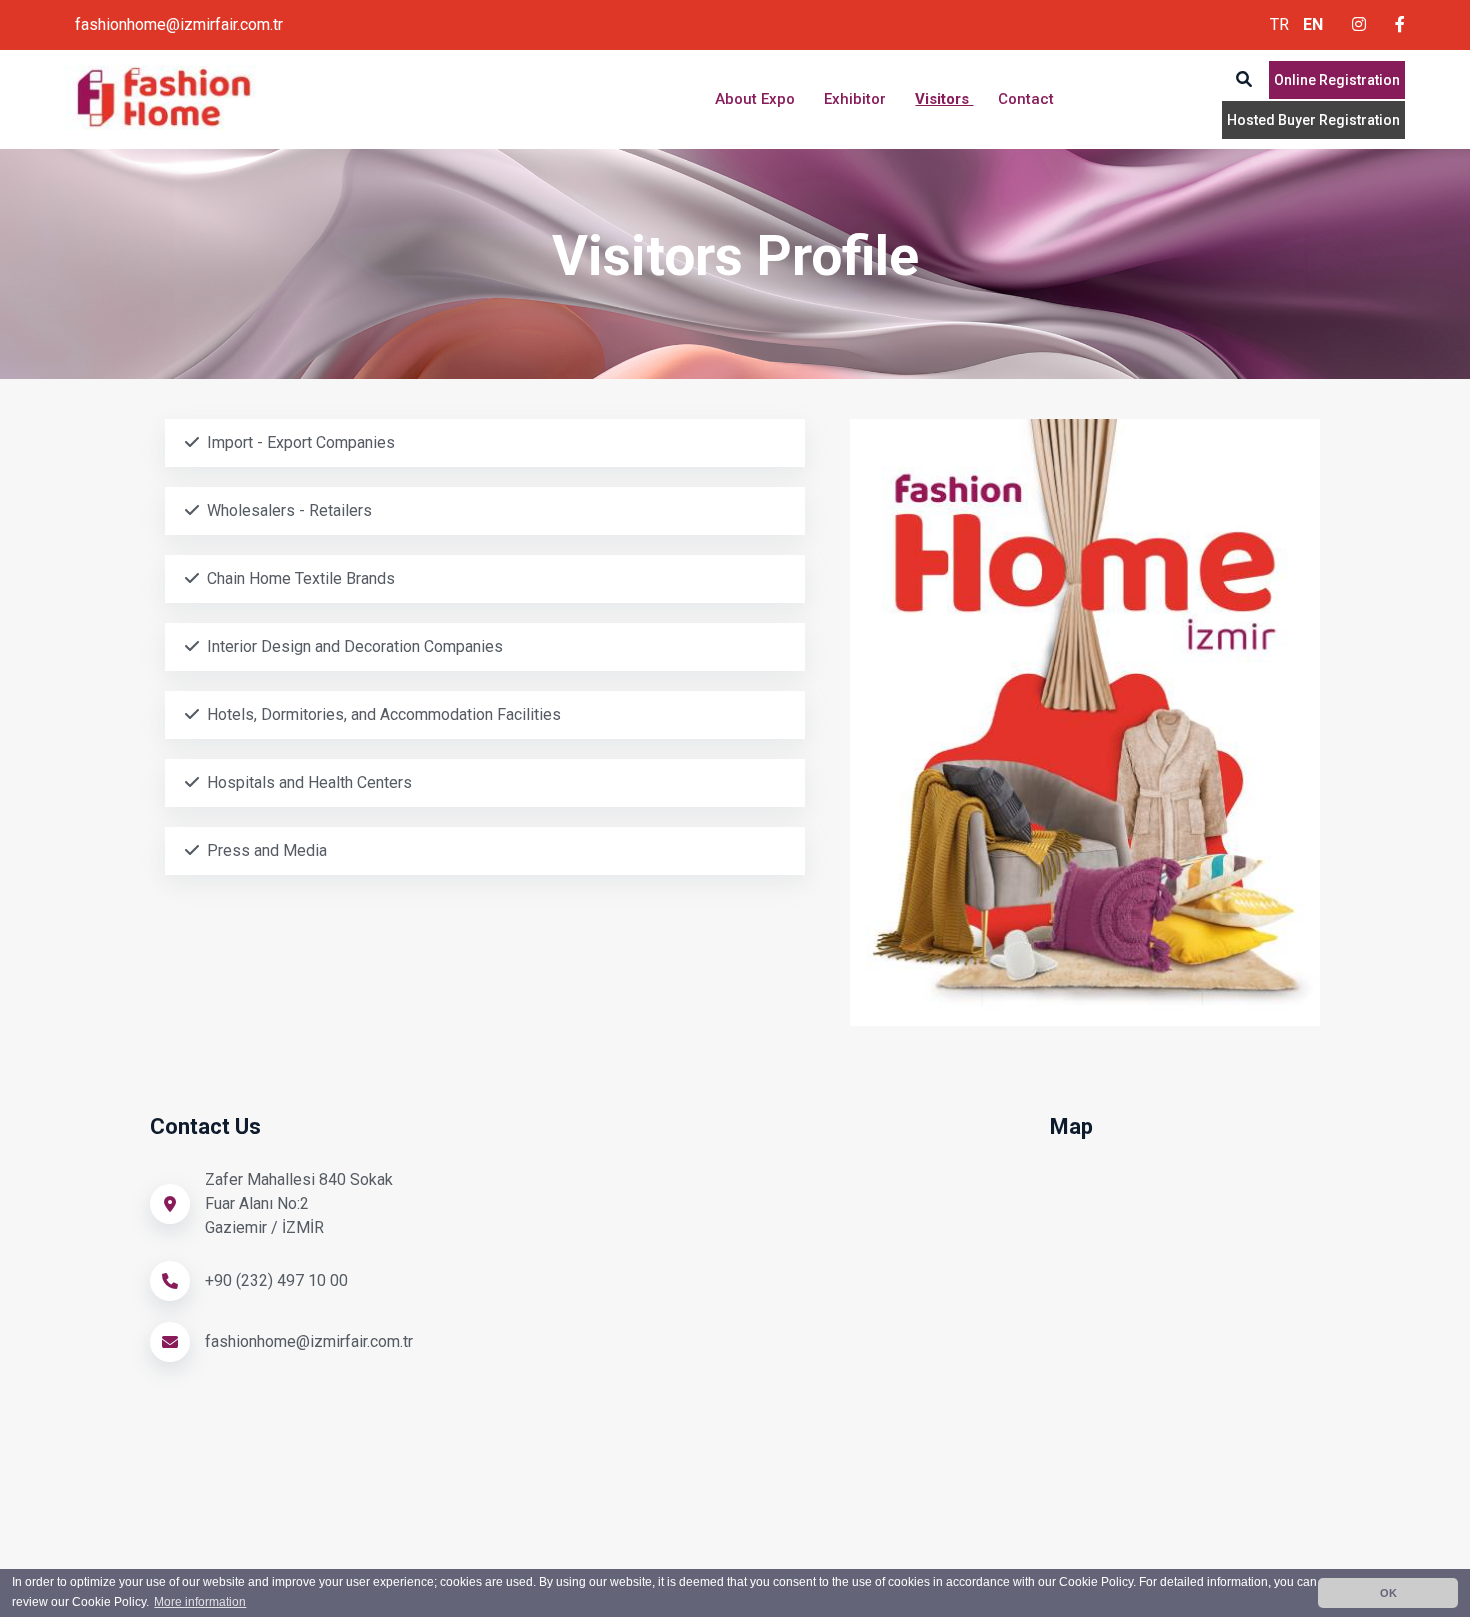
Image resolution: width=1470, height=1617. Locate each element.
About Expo (757, 99)
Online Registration (1337, 80)
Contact (1026, 99)
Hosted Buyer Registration (1313, 120)
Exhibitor (857, 99)
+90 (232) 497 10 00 (276, 1280)
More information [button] (200, 1602)
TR (1279, 24)
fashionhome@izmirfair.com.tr (179, 24)
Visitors (944, 99)
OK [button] (1388, 1593)
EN (1313, 24)
